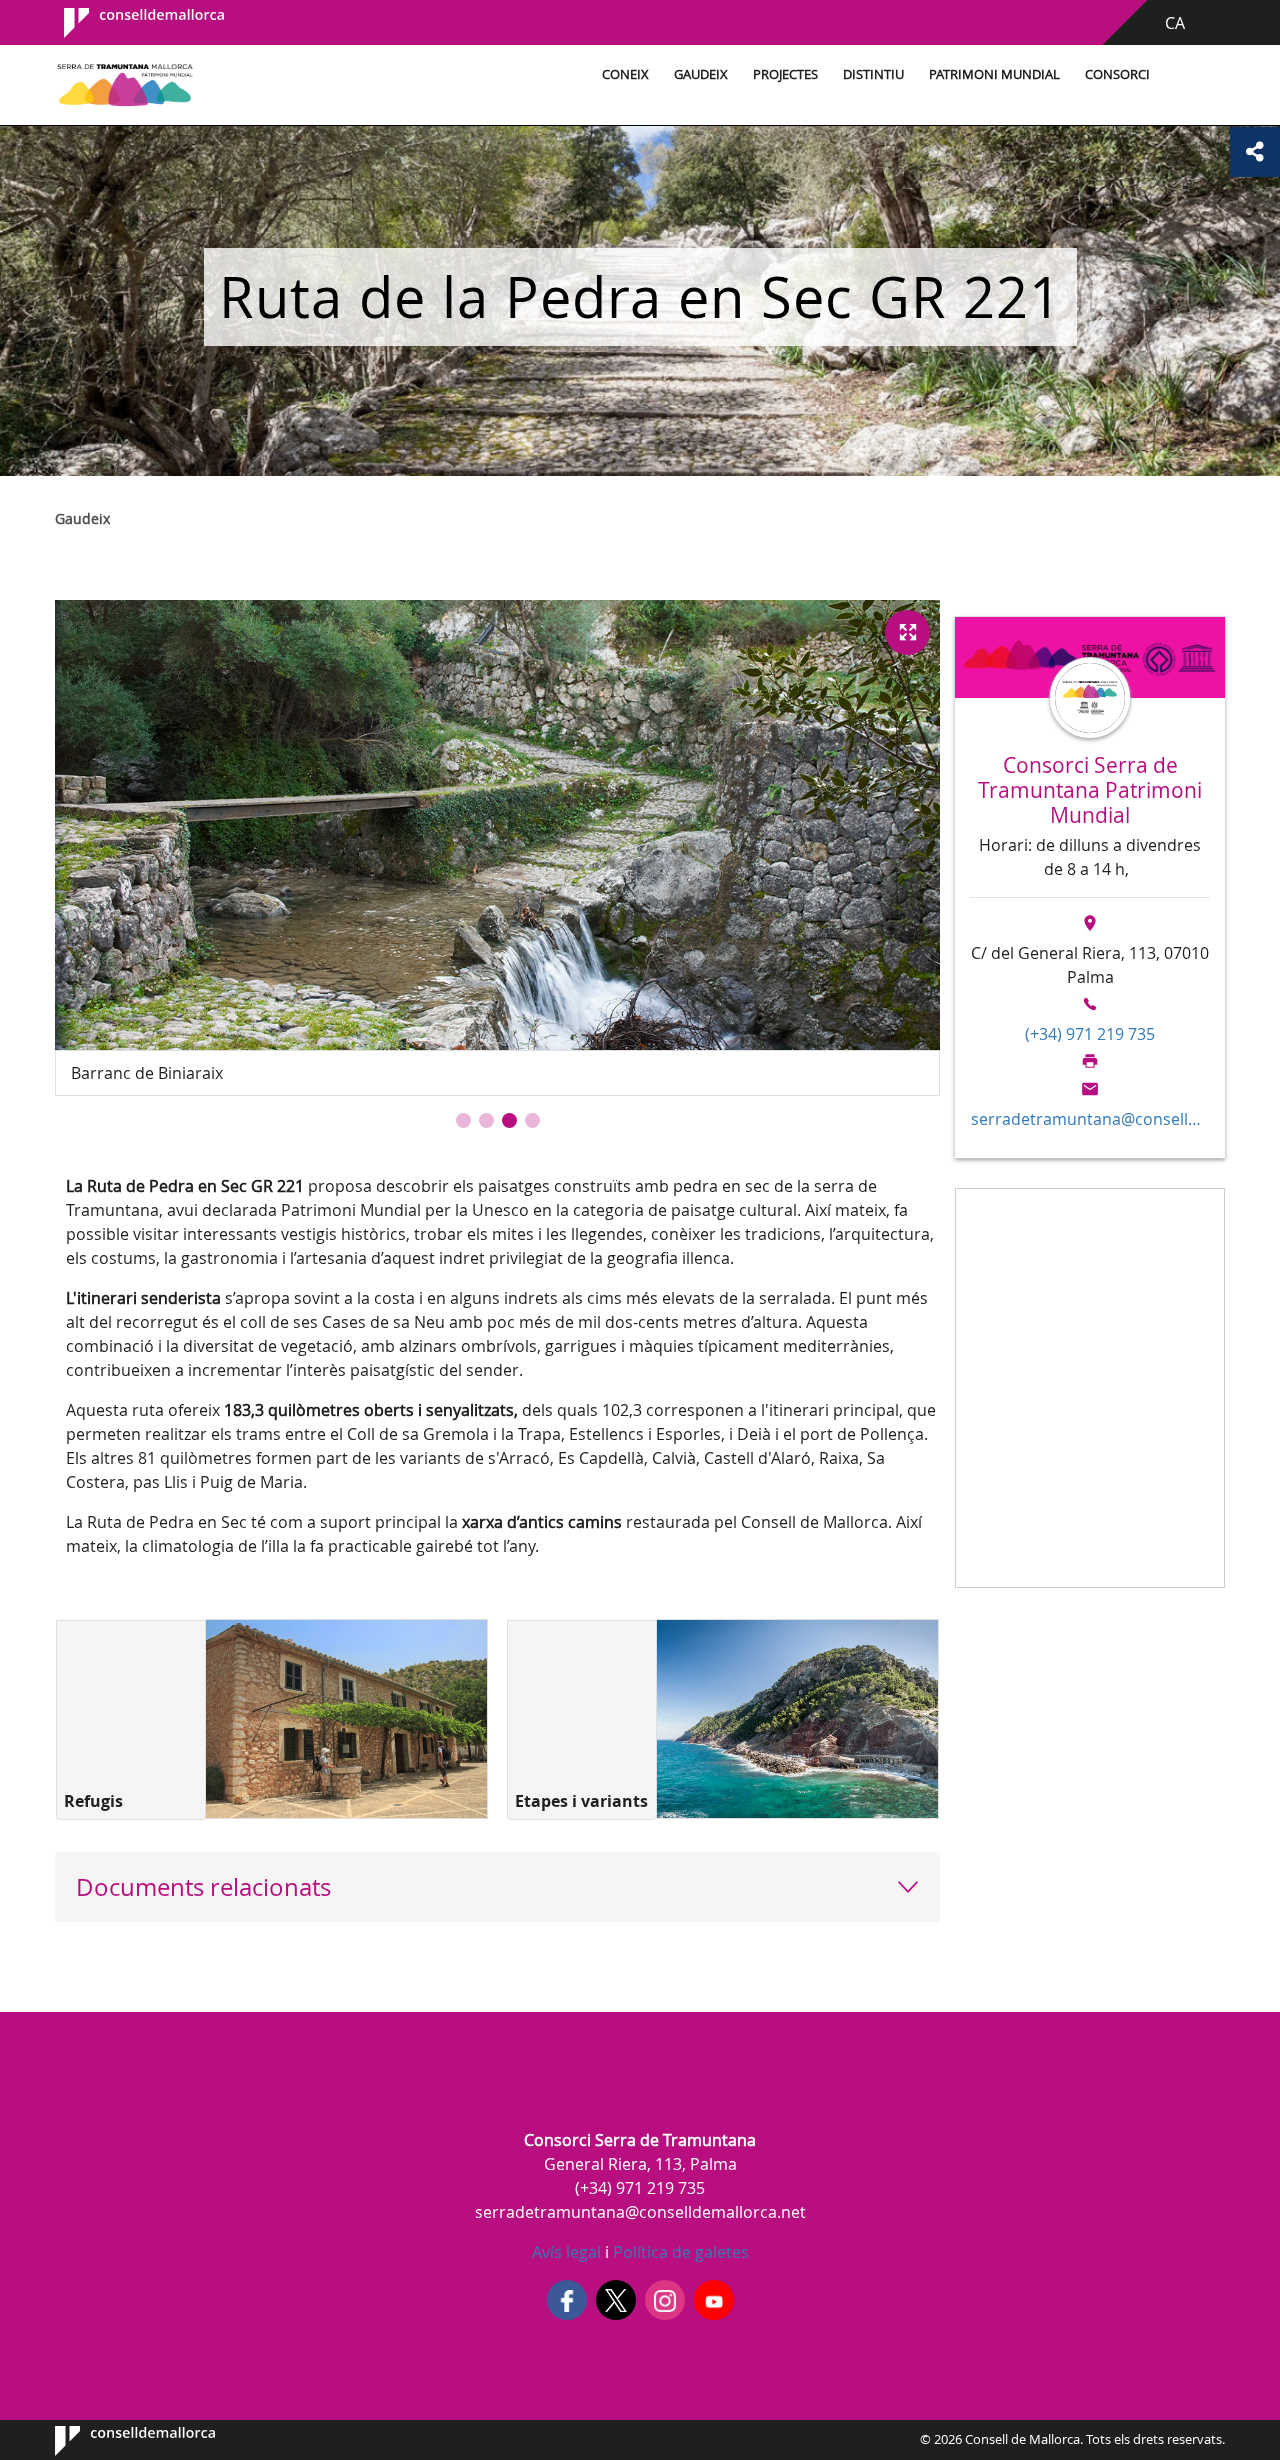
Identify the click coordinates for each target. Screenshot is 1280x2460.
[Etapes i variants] (797, 1719)
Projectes (785, 74)
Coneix (625, 74)
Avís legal (566, 2252)
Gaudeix (701, 74)
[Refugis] (346, 1719)
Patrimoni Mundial (994, 74)
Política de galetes (679, 2252)
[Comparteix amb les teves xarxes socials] (1255, 152)
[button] (463, 1120)
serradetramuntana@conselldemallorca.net (1090, 1119)
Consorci (1117, 74)
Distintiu (873, 74)
